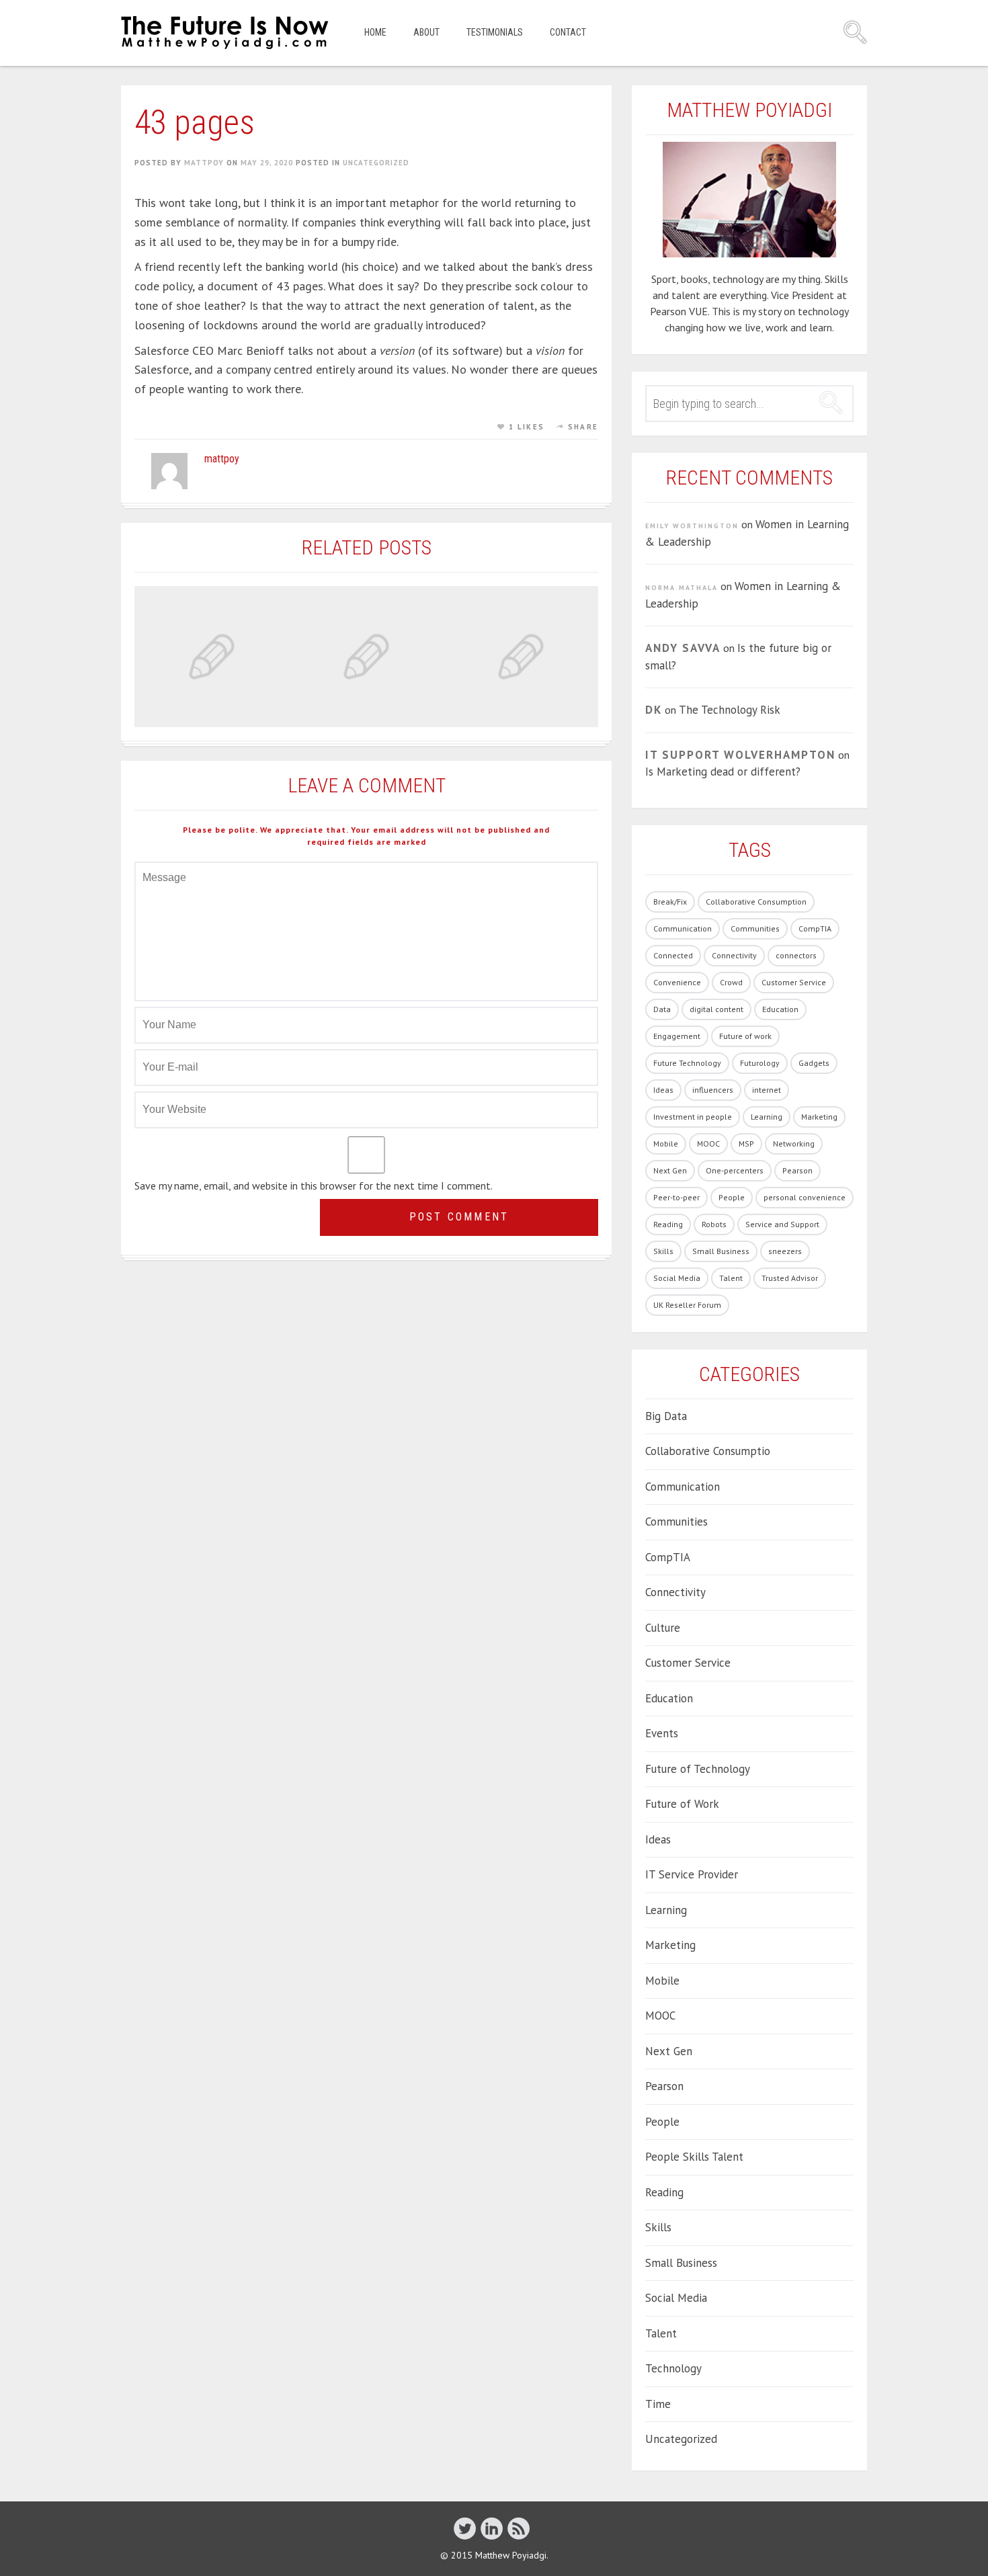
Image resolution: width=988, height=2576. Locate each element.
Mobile (666, 1144)
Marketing (819, 1117)
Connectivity (734, 955)
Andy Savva (683, 648)
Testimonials (495, 32)
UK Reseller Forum (687, 1305)
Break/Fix (670, 902)
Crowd (731, 982)
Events (662, 1733)
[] (519, 2528)
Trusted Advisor (790, 1278)
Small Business (721, 1251)
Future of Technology (698, 1769)
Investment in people (693, 1117)
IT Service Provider (692, 1874)
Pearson (797, 1170)
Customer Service (794, 982)
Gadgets (814, 1063)
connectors (796, 955)
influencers (713, 1090)
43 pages (195, 122)
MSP (746, 1144)
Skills (663, 1251)
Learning (767, 1117)
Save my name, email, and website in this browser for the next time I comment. (314, 1186)
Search (855, 32)
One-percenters (735, 1170)
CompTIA (815, 928)
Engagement (677, 1036)
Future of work (745, 1036)
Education (780, 1009)
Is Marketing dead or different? (723, 772)
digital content (716, 1009)
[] (465, 2528)
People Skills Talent (694, 2157)
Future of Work (682, 1804)
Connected (673, 955)
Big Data (666, 1416)
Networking (794, 1144)
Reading (668, 1224)
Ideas (663, 1090)
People (732, 1197)
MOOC (708, 1144)
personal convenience (805, 1197)
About (426, 32)
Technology (673, 2368)
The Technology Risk (730, 710)
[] (492, 2528)
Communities (755, 928)
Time (658, 2404)
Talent (731, 1278)
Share (583, 427)
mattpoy (204, 163)
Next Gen (670, 1170)
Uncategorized (376, 163)
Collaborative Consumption (756, 902)
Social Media (677, 1278)
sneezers (785, 1251)
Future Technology (687, 1063)
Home (375, 32)
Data (662, 1009)
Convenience (677, 982)
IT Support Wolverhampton (740, 755)
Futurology (760, 1063)
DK (654, 710)
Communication (683, 928)
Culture (663, 1628)
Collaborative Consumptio (708, 1451)
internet (767, 1090)
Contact (568, 32)
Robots (714, 1224)
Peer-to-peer (676, 1197)
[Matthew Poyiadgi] (226, 33)
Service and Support (782, 1224)
